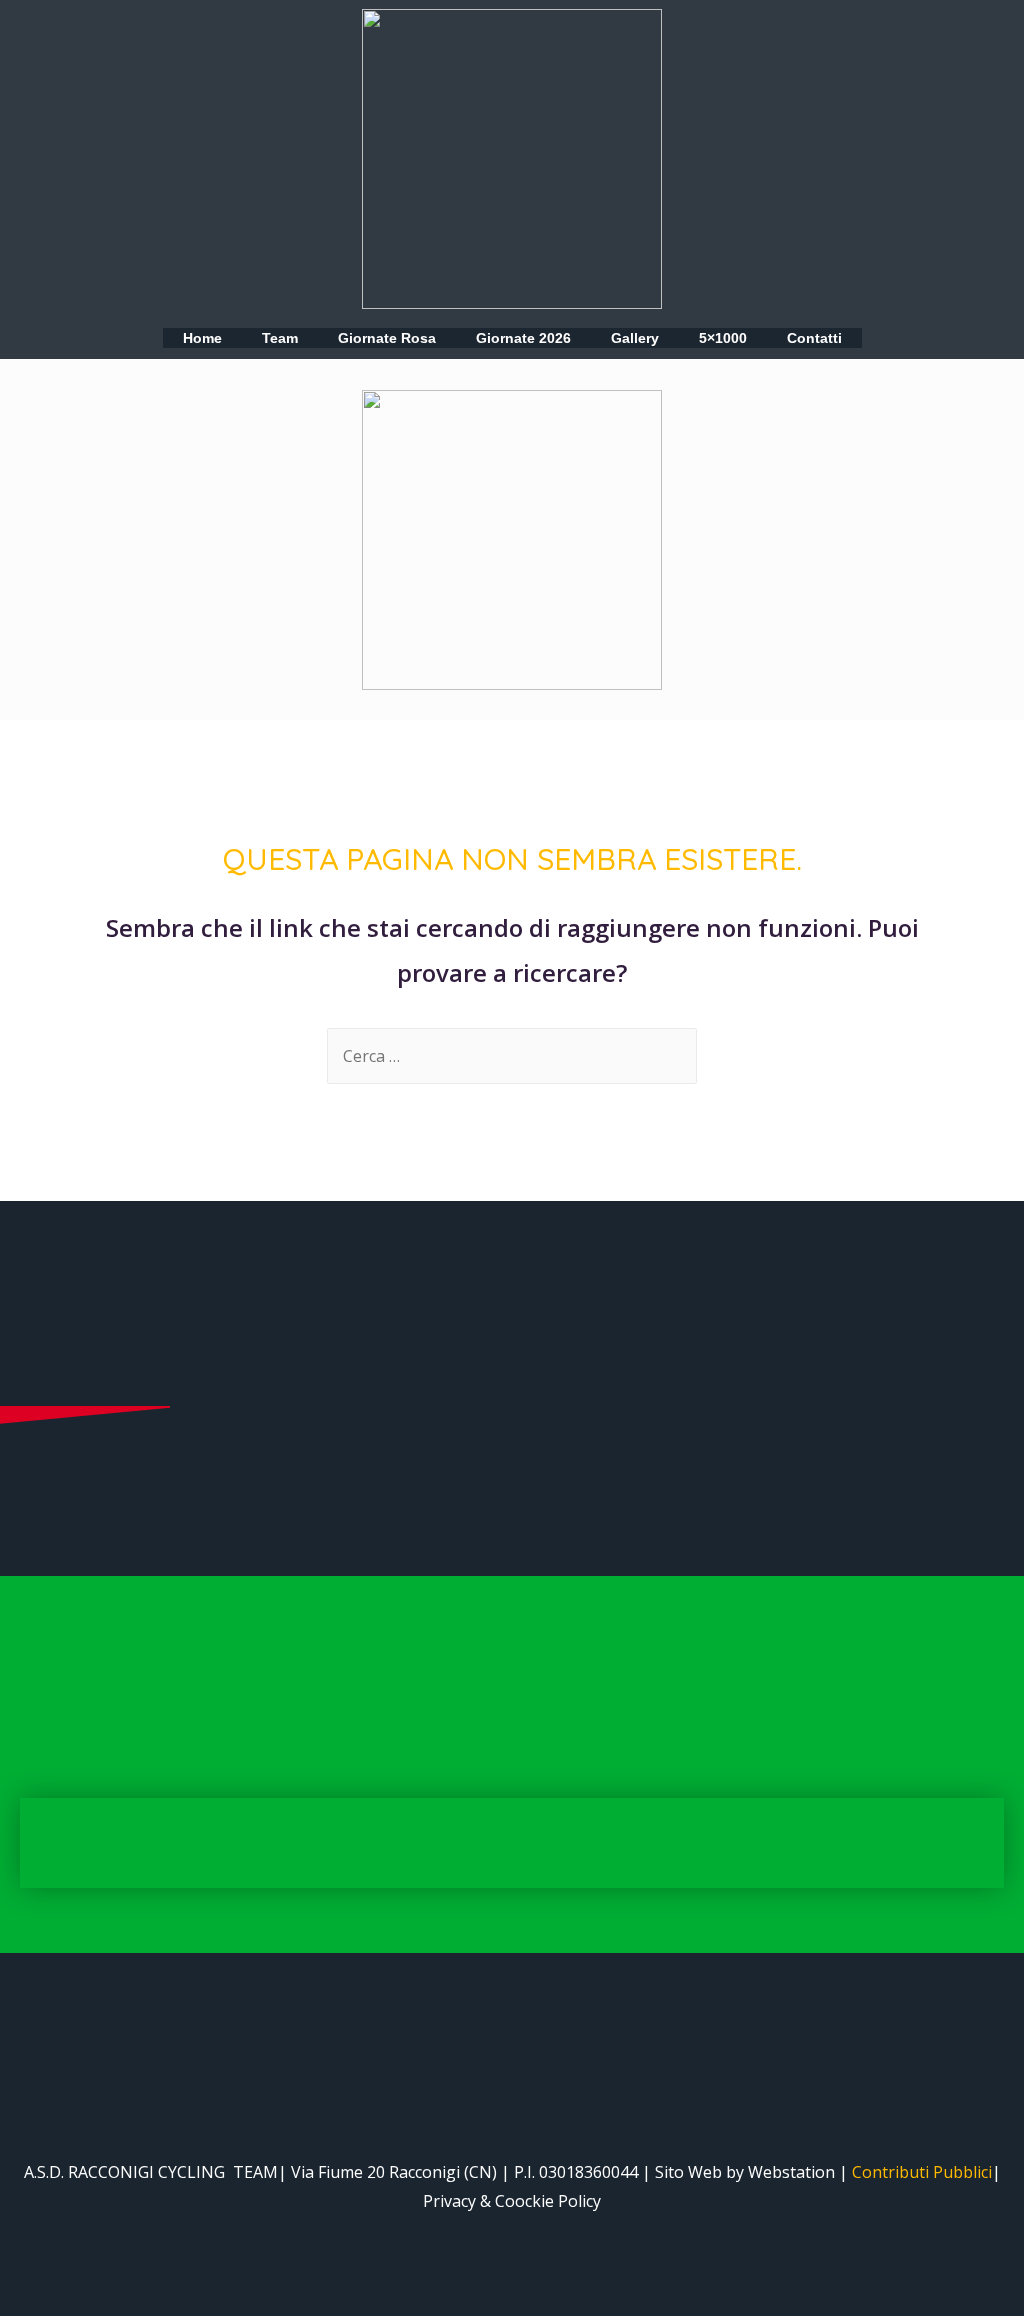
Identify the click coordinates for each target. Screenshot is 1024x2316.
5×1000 (723, 338)
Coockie (524, 2201)
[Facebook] (80, 413)
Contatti (814, 338)
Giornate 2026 (523, 338)
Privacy (449, 2201)
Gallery (635, 338)
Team (280, 338)
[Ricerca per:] (512, 1056)
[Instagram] (120, 413)
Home (202, 338)
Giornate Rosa (387, 338)
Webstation (791, 2172)
